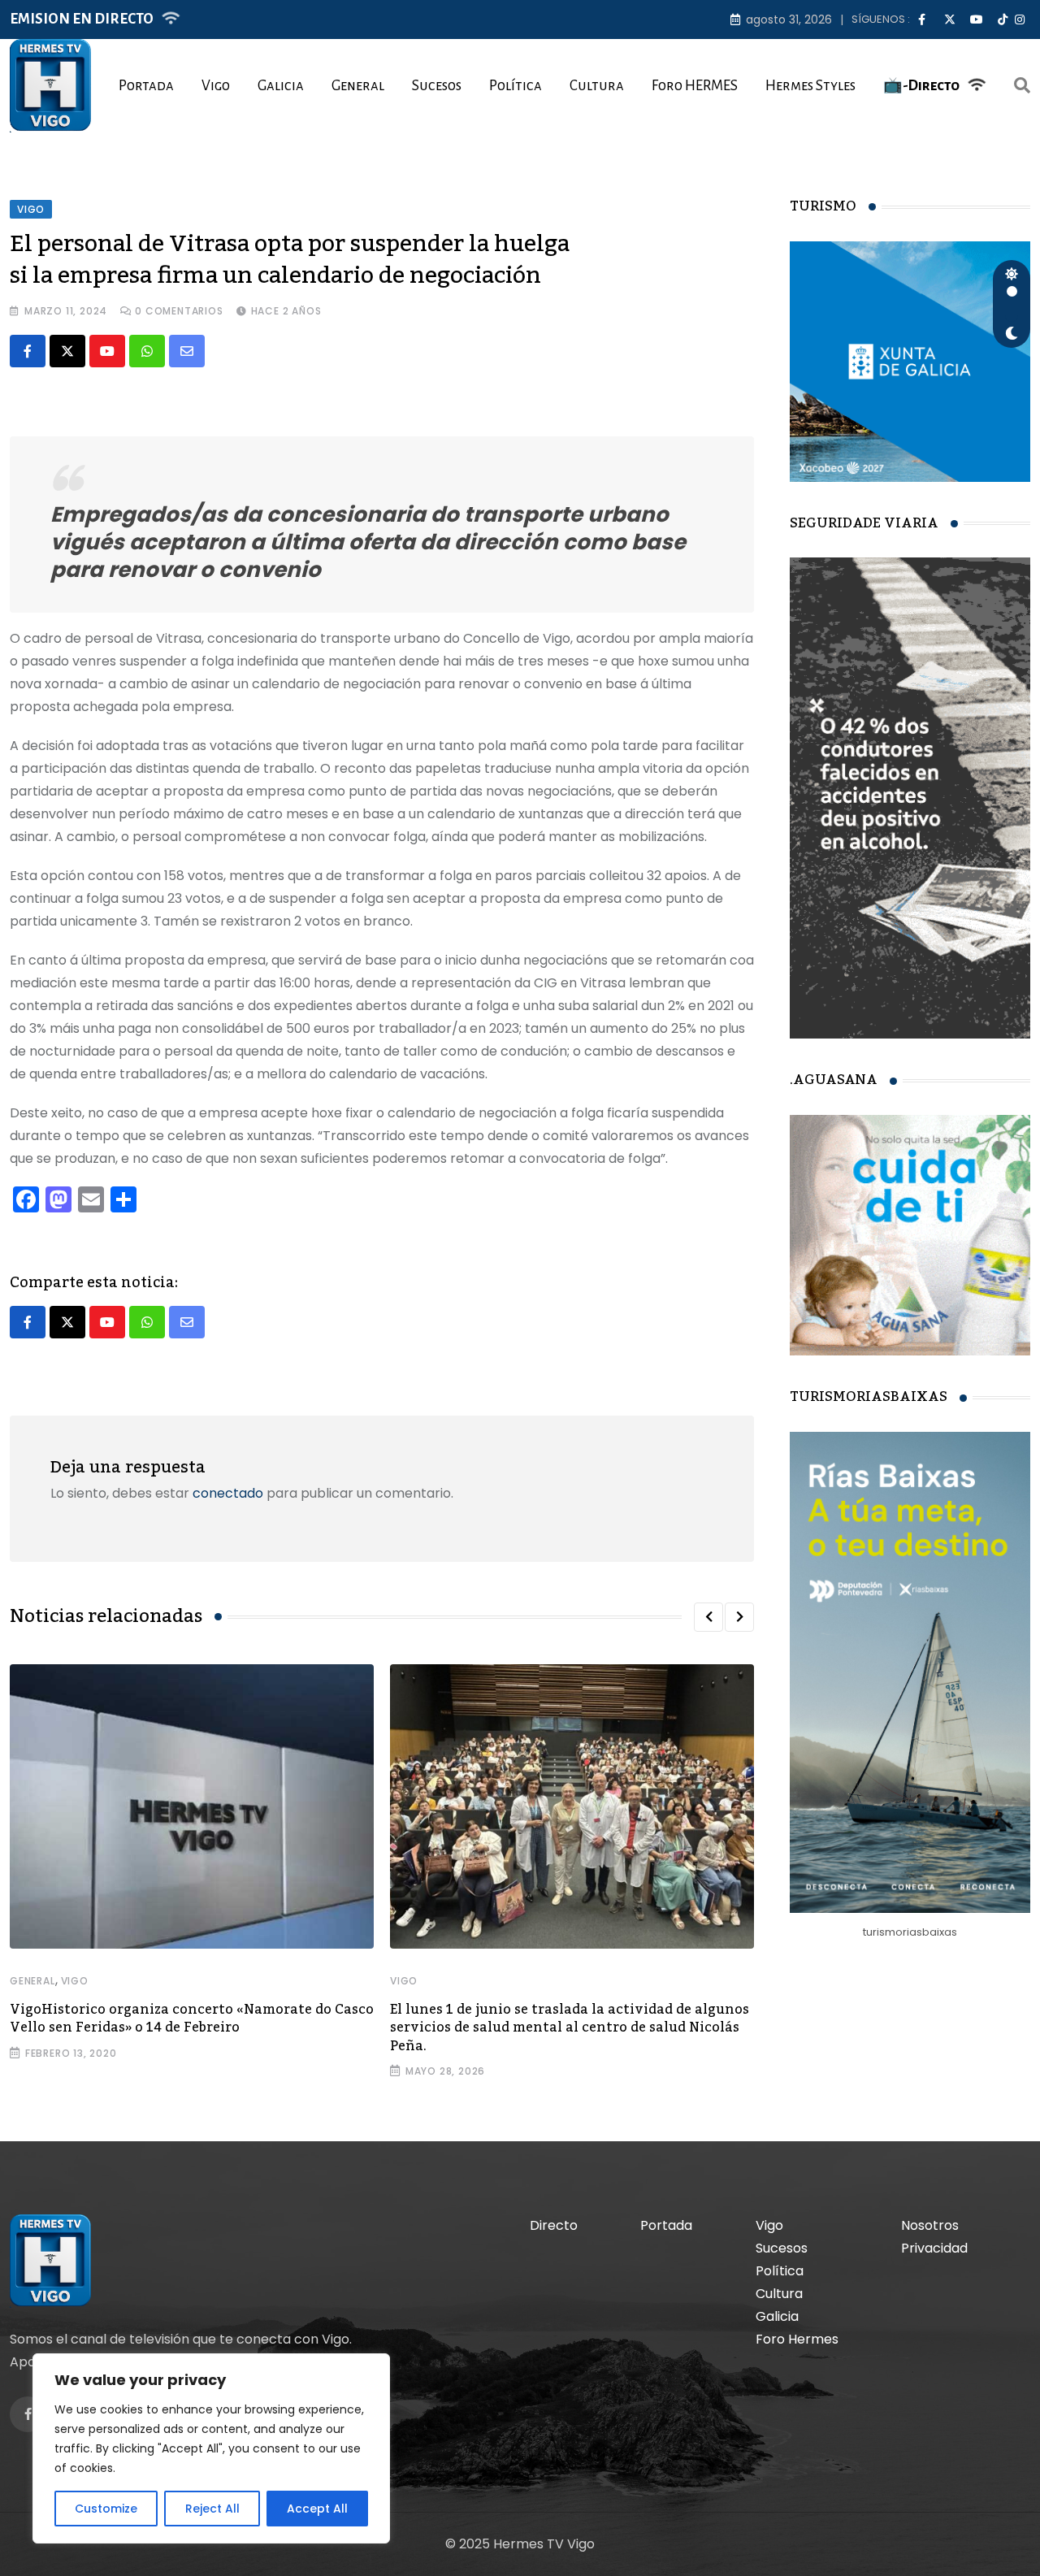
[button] (708, 1617)
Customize (106, 2509)
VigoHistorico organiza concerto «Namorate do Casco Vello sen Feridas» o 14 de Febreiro (192, 2019)
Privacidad (934, 2248)
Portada (146, 86)
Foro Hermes (797, 2339)
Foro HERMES (695, 86)
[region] (211, 2448)
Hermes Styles (810, 86)
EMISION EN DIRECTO (82, 19)
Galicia (281, 86)
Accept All (317, 2509)
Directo (554, 2225)
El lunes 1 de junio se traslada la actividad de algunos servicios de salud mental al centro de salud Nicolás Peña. (570, 2028)
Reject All (212, 2509)
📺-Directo (921, 86)
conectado (228, 1493)
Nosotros (930, 2225)
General (358, 86)
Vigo (216, 86)
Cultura (597, 86)
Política (516, 86)
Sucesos (437, 86)
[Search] (1022, 85)
